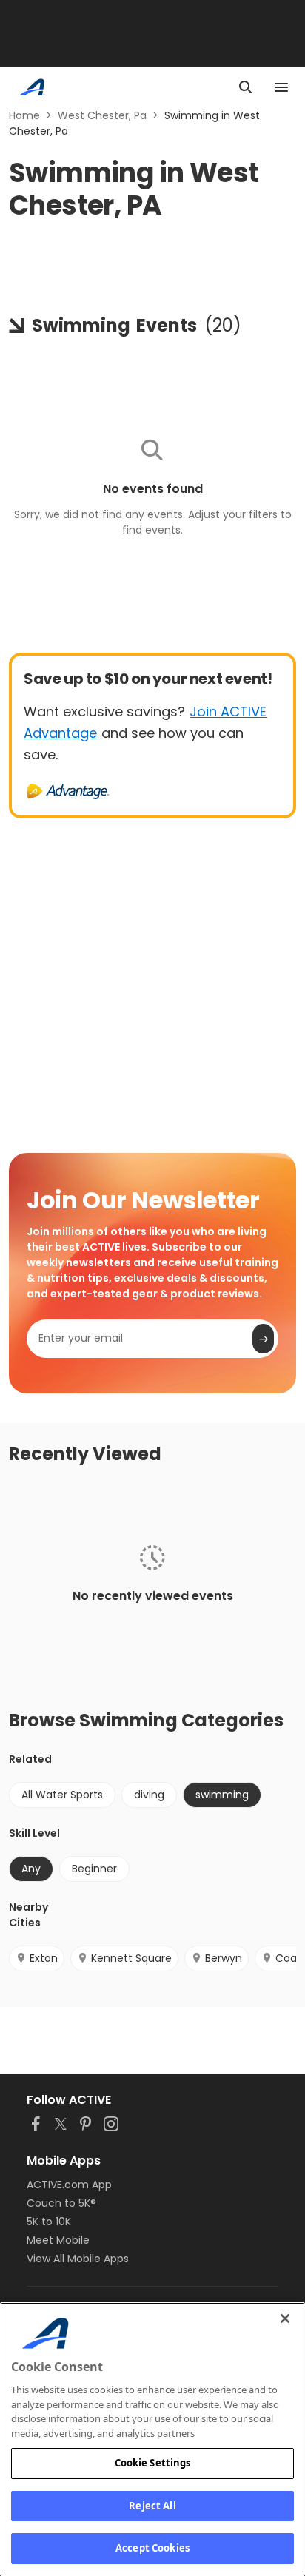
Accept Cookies (152, 2548)
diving (149, 1795)
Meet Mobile (58, 2240)
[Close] (285, 2318)
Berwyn (224, 1958)
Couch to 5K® (61, 2203)
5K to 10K (49, 2222)
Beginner (94, 1869)
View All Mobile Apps (78, 2259)
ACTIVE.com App (69, 2185)
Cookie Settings (153, 2463)
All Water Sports (62, 1795)
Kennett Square (131, 1958)
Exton (44, 1958)
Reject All (152, 2506)
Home (24, 115)
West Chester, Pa (102, 115)
